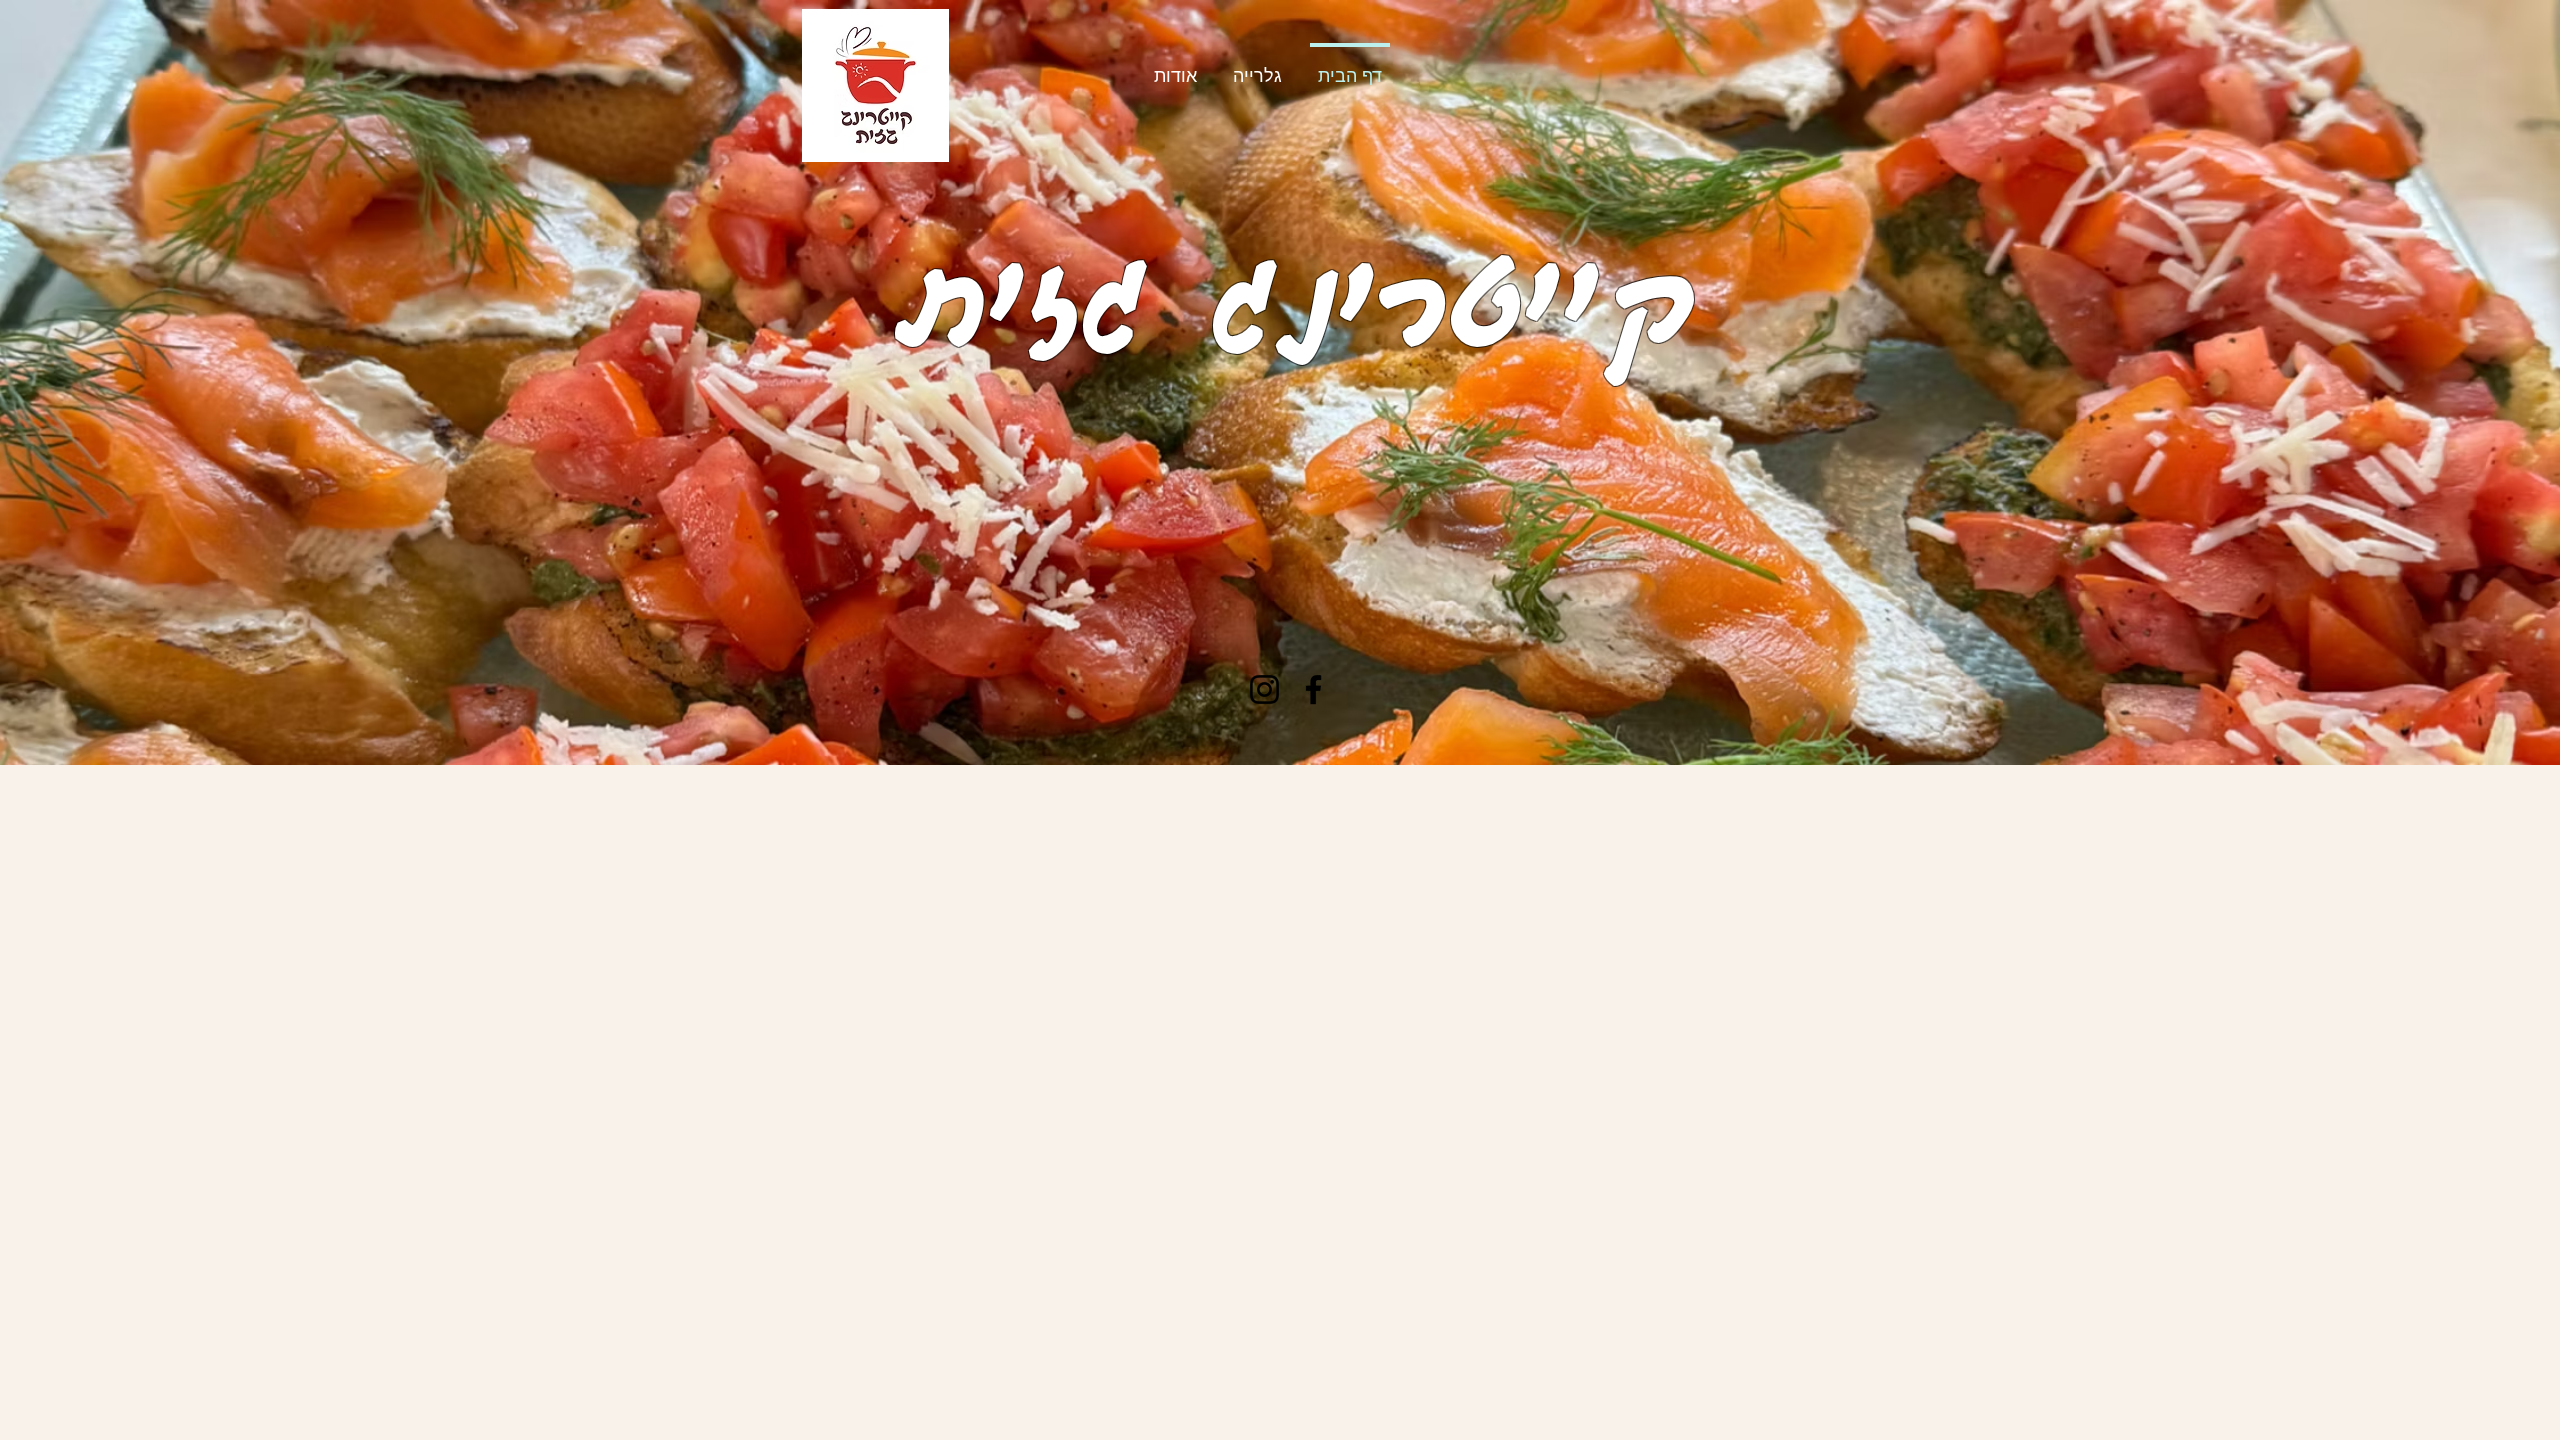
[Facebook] (1313, 689)
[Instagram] (1264, 689)
